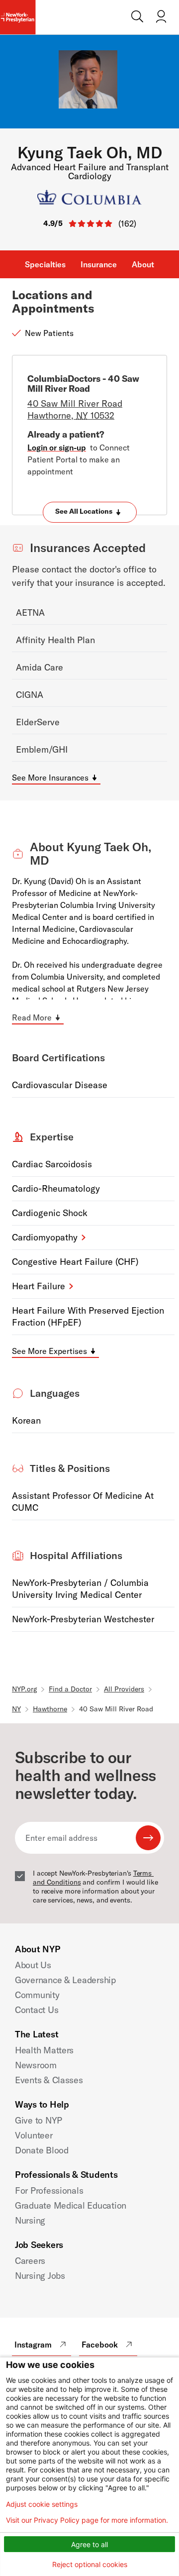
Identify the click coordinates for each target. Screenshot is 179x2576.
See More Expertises (49, 1351)
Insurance (99, 264)
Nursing (30, 2220)
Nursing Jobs (40, 2276)
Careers (30, 2261)
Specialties (45, 264)
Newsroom (36, 2065)
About (143, 264)
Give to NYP (39, 2120)
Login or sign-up (57, 448)
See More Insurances (50, 778)
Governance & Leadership (65, 1980)
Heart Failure (39, 1286)
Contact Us (37, 2010)
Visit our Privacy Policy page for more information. (87, 2520)
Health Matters (44, 2050)
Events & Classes (49, 2080)
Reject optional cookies (90, 2564)
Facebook (100, 2345)
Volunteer (34, 2135)
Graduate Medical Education (71, 2205)
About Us (33, 1965)
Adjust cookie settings (42, 2504)
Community (37, 1995)
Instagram (33, 2345)
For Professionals (49, 2190)
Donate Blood (42, 2150)
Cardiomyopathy (45, 1237)
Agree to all (89, 2544)
